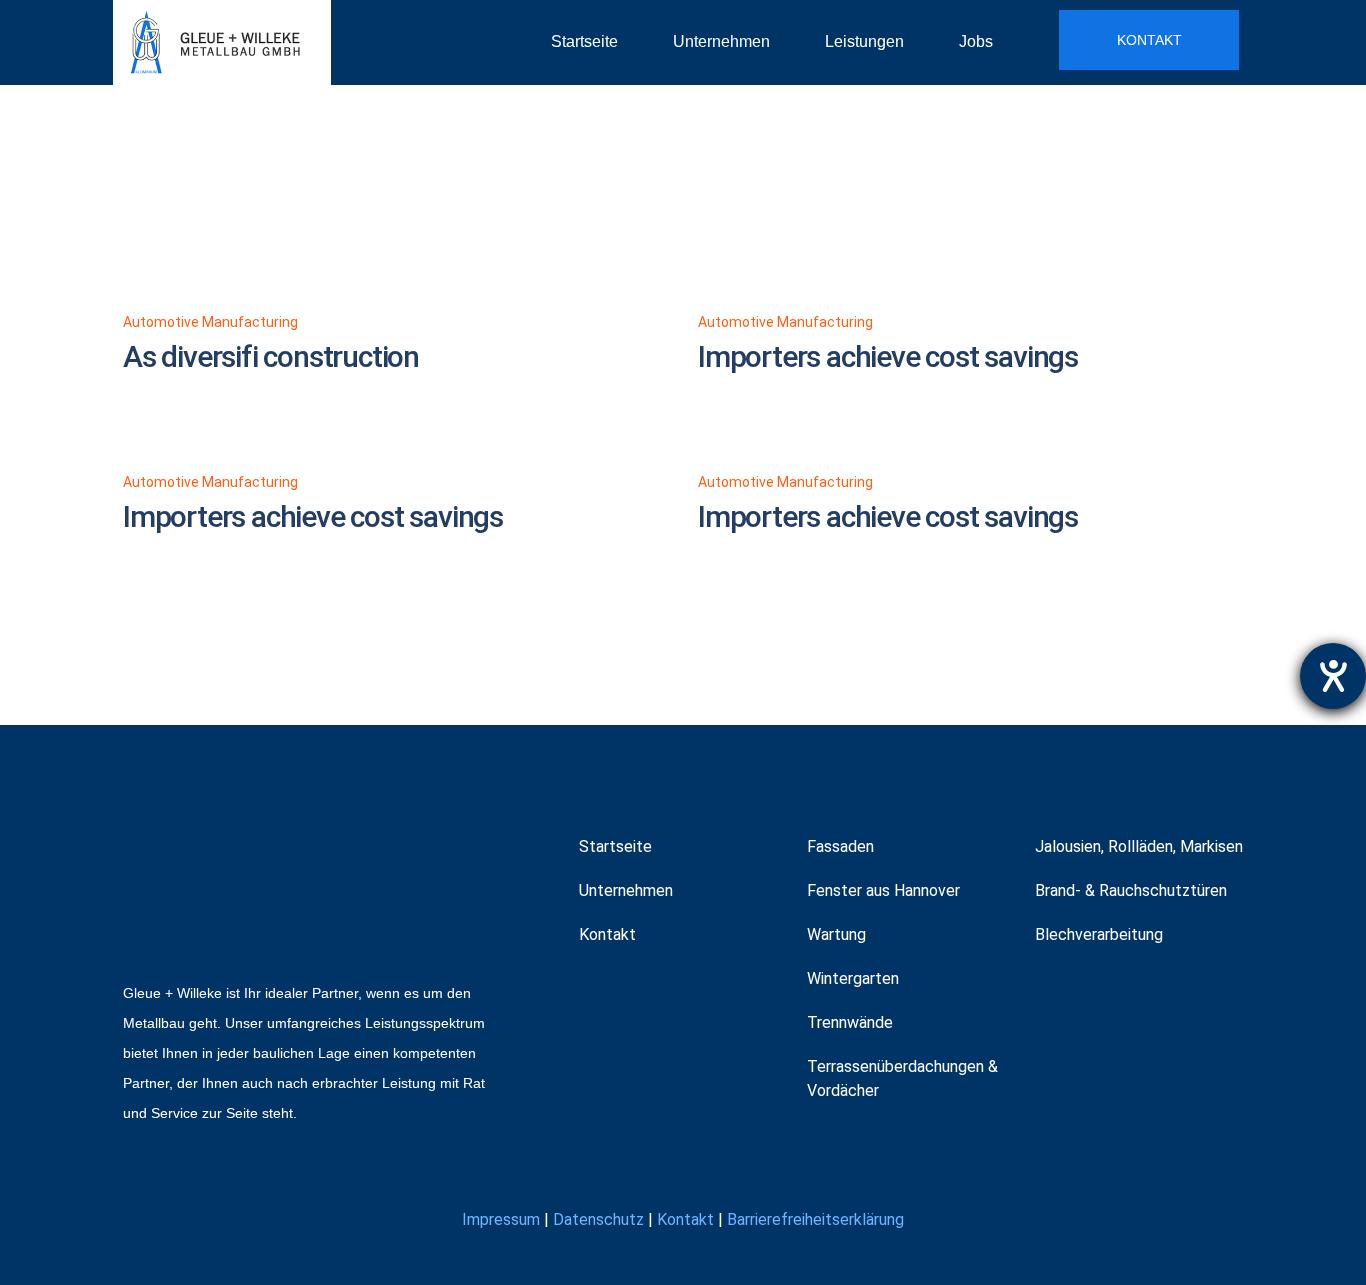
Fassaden (840, 846)
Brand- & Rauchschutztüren (1131, 890)
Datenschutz (598, 1219)
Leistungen (864, 41)
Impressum (501, 1219)
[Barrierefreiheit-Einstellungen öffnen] (1333, 676)
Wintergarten (853, 978)
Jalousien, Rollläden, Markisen (1139, 846)
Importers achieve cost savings (888, 356)
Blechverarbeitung (1099, 934)
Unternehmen (721, 41)
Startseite (584, 41)
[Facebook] (597, 995)
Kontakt (607, 934)
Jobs (976, 41)
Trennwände (850, 1022)
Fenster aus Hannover (883, 890)
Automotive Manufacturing (210, 322)
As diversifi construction (271, 356)
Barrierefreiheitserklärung (815, 1219)
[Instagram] (644, 995)
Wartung (836, 934)
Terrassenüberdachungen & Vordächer (902, 1078)
